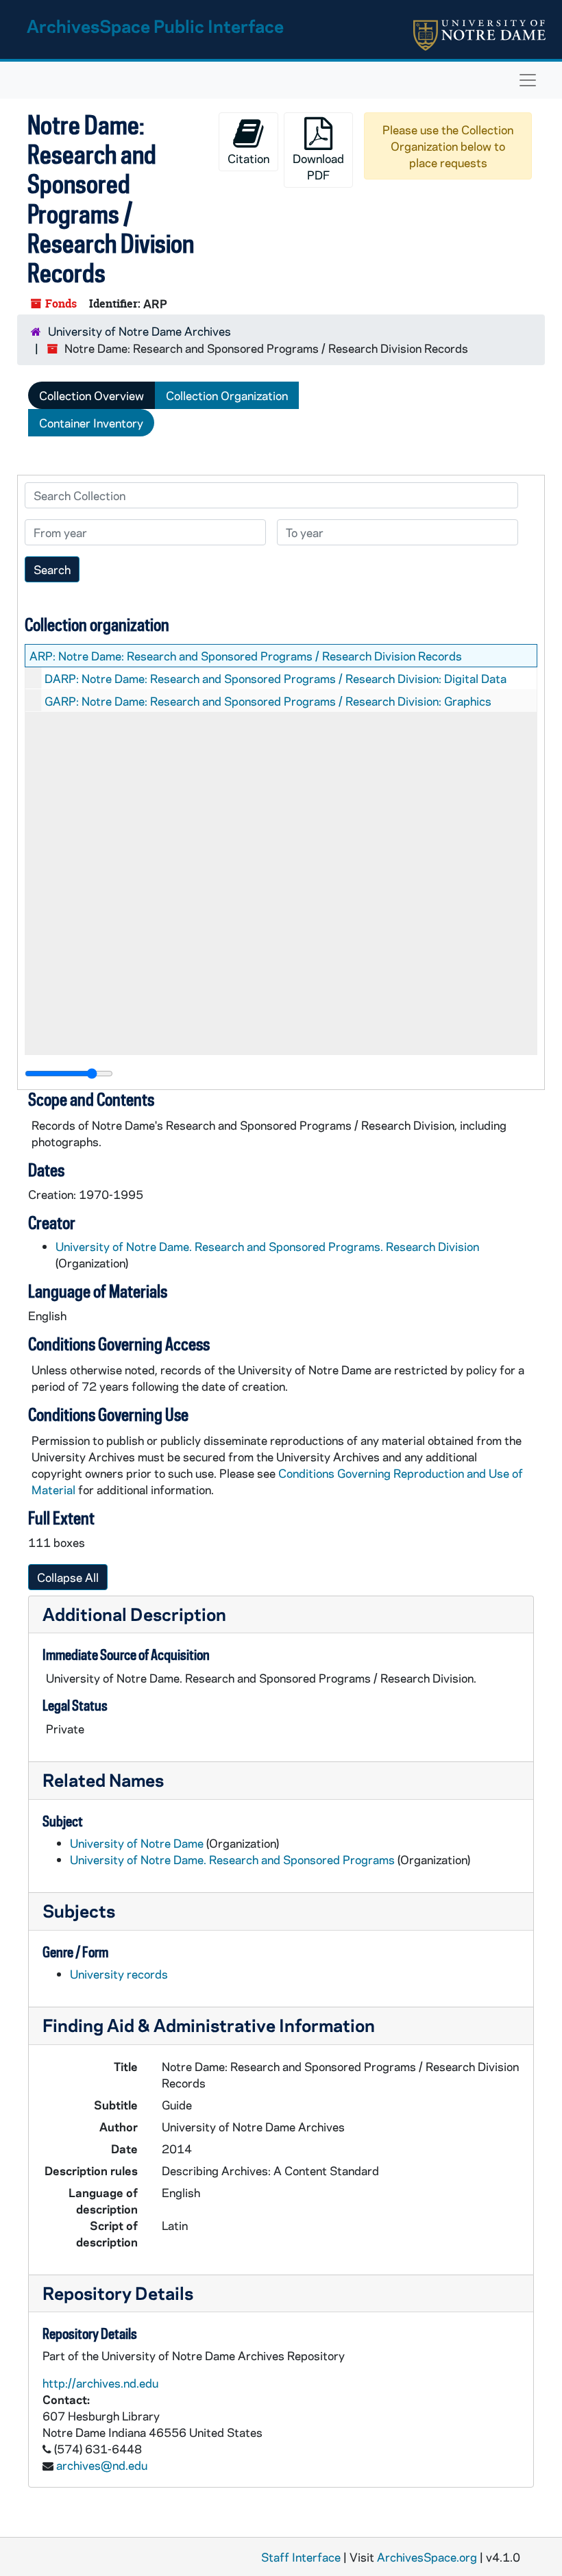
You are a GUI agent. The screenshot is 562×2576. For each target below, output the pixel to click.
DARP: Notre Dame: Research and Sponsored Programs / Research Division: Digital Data (276, 678)
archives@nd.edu (102, 2465)
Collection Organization (227, 395)
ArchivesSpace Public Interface (155, 26)
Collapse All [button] (68, 1577)
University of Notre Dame (137, 1843)
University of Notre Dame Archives (139, 331)
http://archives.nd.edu (100, 2383)
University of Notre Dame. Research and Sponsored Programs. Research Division (267, 1246)
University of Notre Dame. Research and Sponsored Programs (232, 1859)
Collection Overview (91, 395)
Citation (248, 158)
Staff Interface (301, 2557)
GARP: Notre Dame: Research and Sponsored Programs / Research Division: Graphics (268, 701)
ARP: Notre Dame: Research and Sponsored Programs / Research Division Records (246, 656)
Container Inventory (91, 423)
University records (119, 1974)
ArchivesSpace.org (427, 2557)
